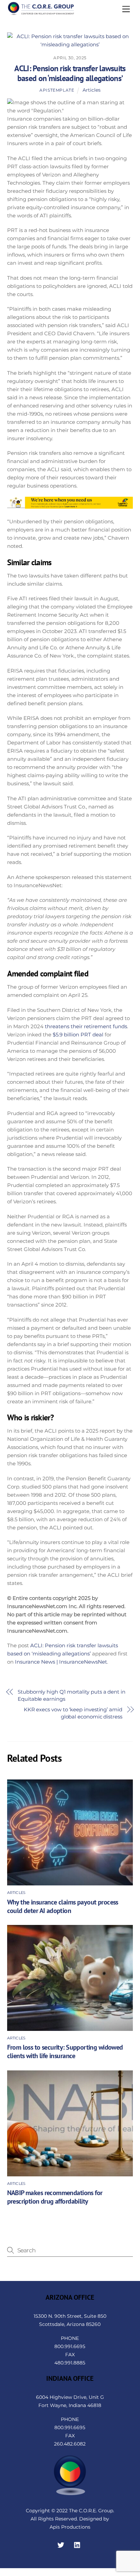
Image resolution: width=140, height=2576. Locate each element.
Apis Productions (70, 2527)
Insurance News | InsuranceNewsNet (61, 1662)
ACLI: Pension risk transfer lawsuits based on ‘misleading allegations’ (70, 73)
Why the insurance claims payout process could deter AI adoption (63, 1906)
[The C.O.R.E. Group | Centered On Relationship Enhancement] (41, 13)
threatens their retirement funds (86, 1026)
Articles (92, 90)
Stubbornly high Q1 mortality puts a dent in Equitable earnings (72, 1695)
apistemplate (57, 90)
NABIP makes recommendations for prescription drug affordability (55, 2197)
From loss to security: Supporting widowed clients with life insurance (65, 2051)
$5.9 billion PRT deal (78, 1035)
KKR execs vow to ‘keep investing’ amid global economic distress (73, 1713)
